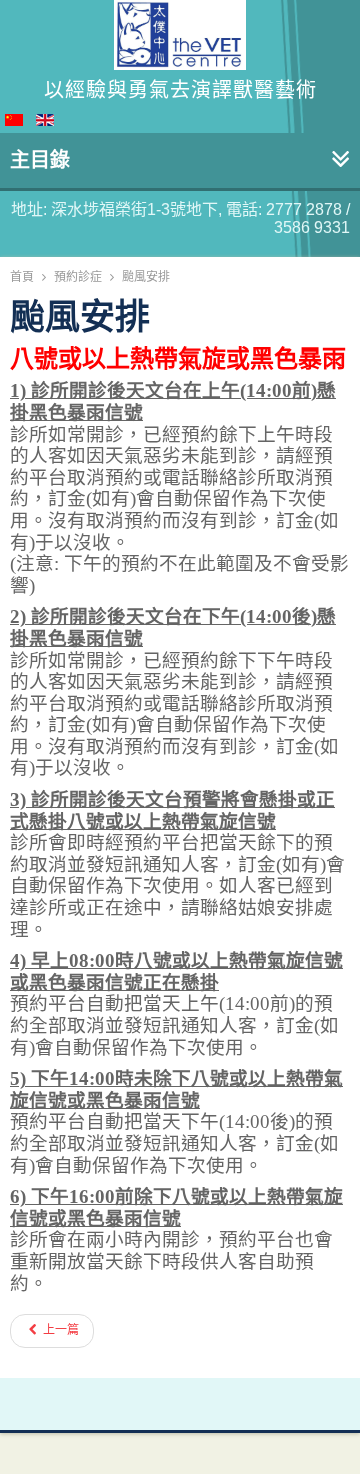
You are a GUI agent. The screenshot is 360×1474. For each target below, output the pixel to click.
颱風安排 (80, 316)
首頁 (22, 277)
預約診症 (78, 277)
